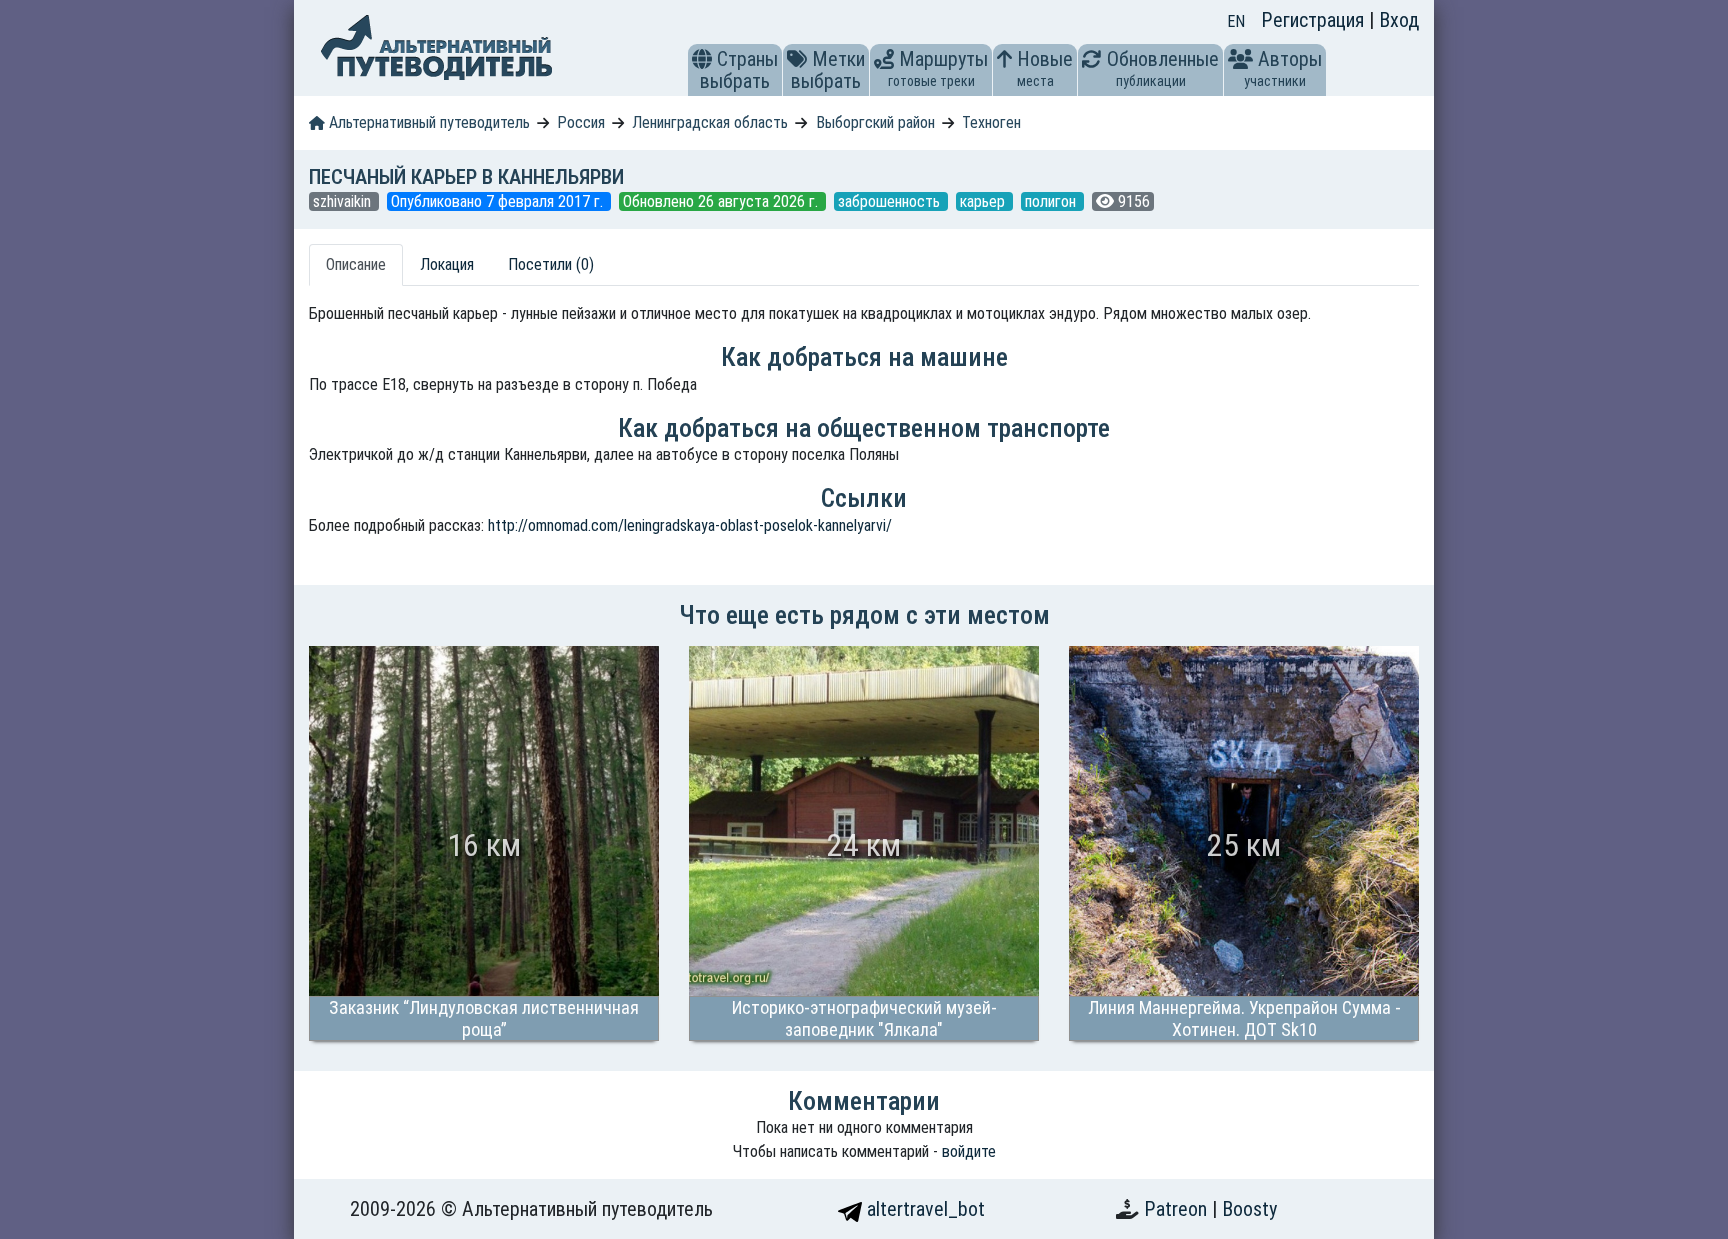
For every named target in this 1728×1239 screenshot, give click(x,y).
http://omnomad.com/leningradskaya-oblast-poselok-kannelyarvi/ (690, 525)
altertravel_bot (923, 1209)
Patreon (1178, 1209)
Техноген (991, 122)
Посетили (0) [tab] (551, 264)
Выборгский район (875, 122)
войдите (969, 1151)
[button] (702, 59)
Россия (581, 122)
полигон (1052, 201)
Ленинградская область (710, 122)
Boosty (1249, 1209)
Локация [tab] (447, 264)
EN (1236, 21)
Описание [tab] (356, 264)
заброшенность (891, 201)
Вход (1399, 20)
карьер (984, 201)
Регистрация (1315, 20)
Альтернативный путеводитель (427, 122)
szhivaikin (344, 201)
